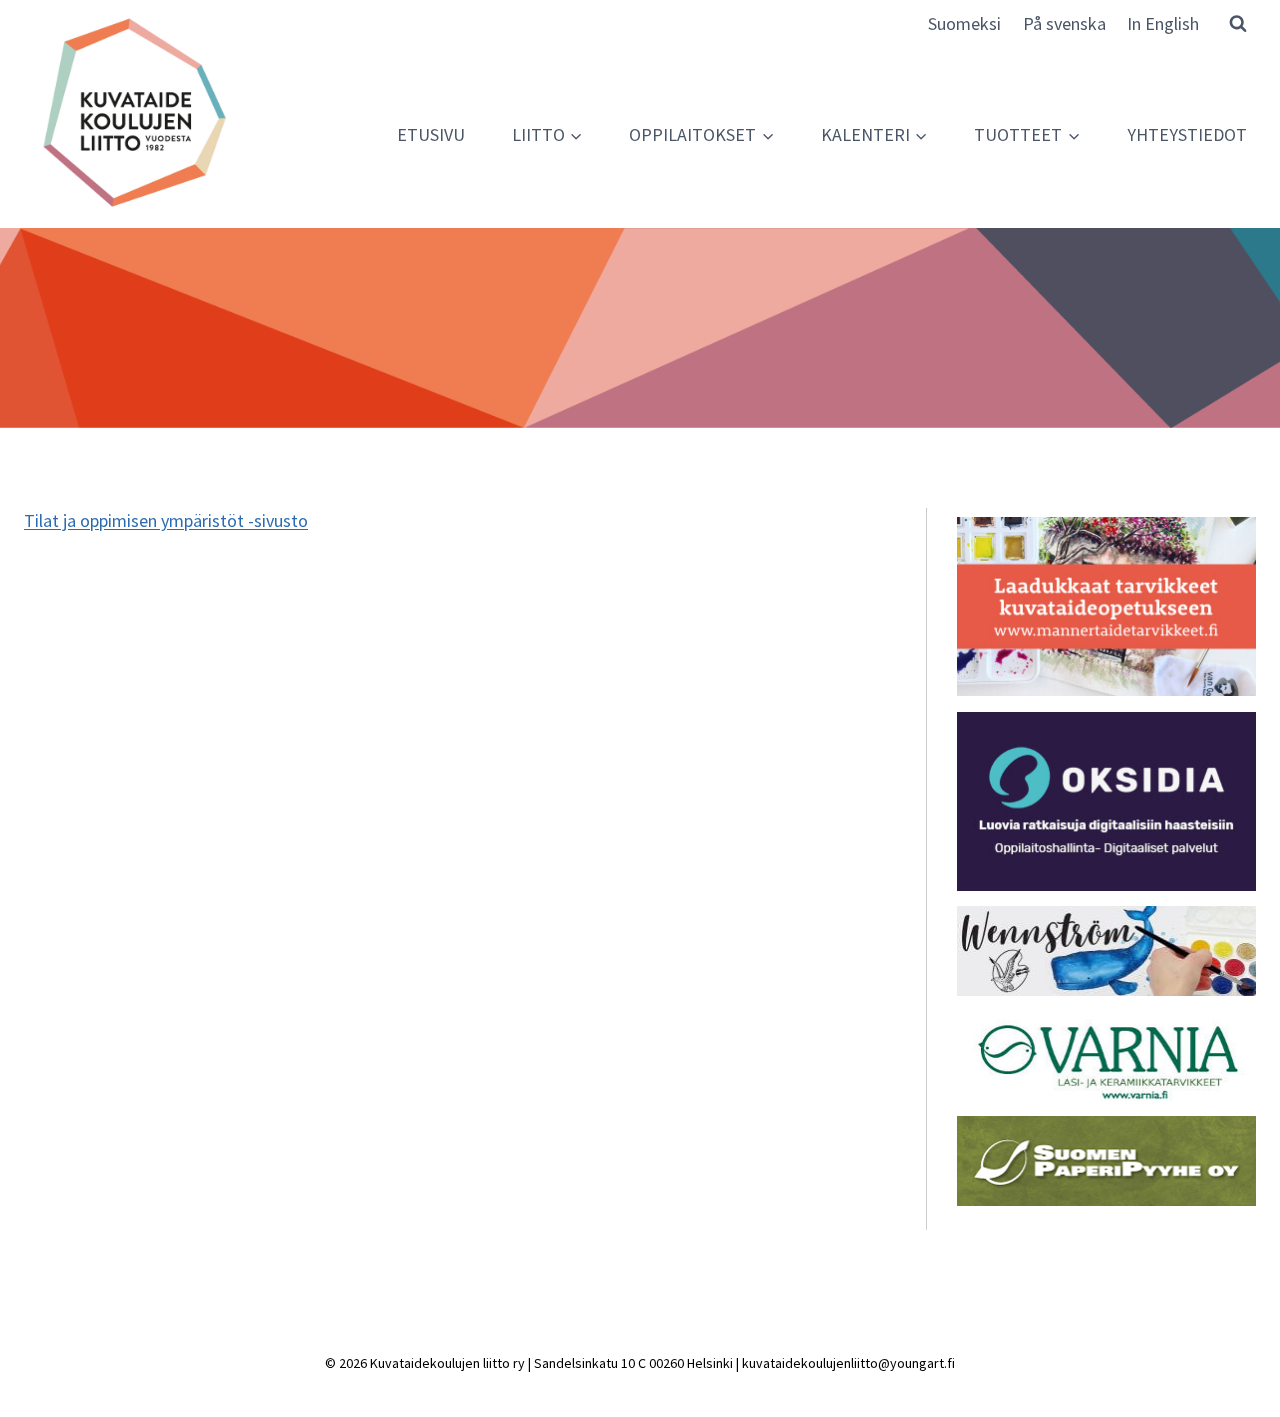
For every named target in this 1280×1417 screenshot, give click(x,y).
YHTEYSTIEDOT (1187, 134)
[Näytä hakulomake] (1238, 23)
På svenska (1064, 23)
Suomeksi (964, 23)
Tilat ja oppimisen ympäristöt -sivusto (166, 520)
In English (1163, 23)
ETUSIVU (431, 134)
